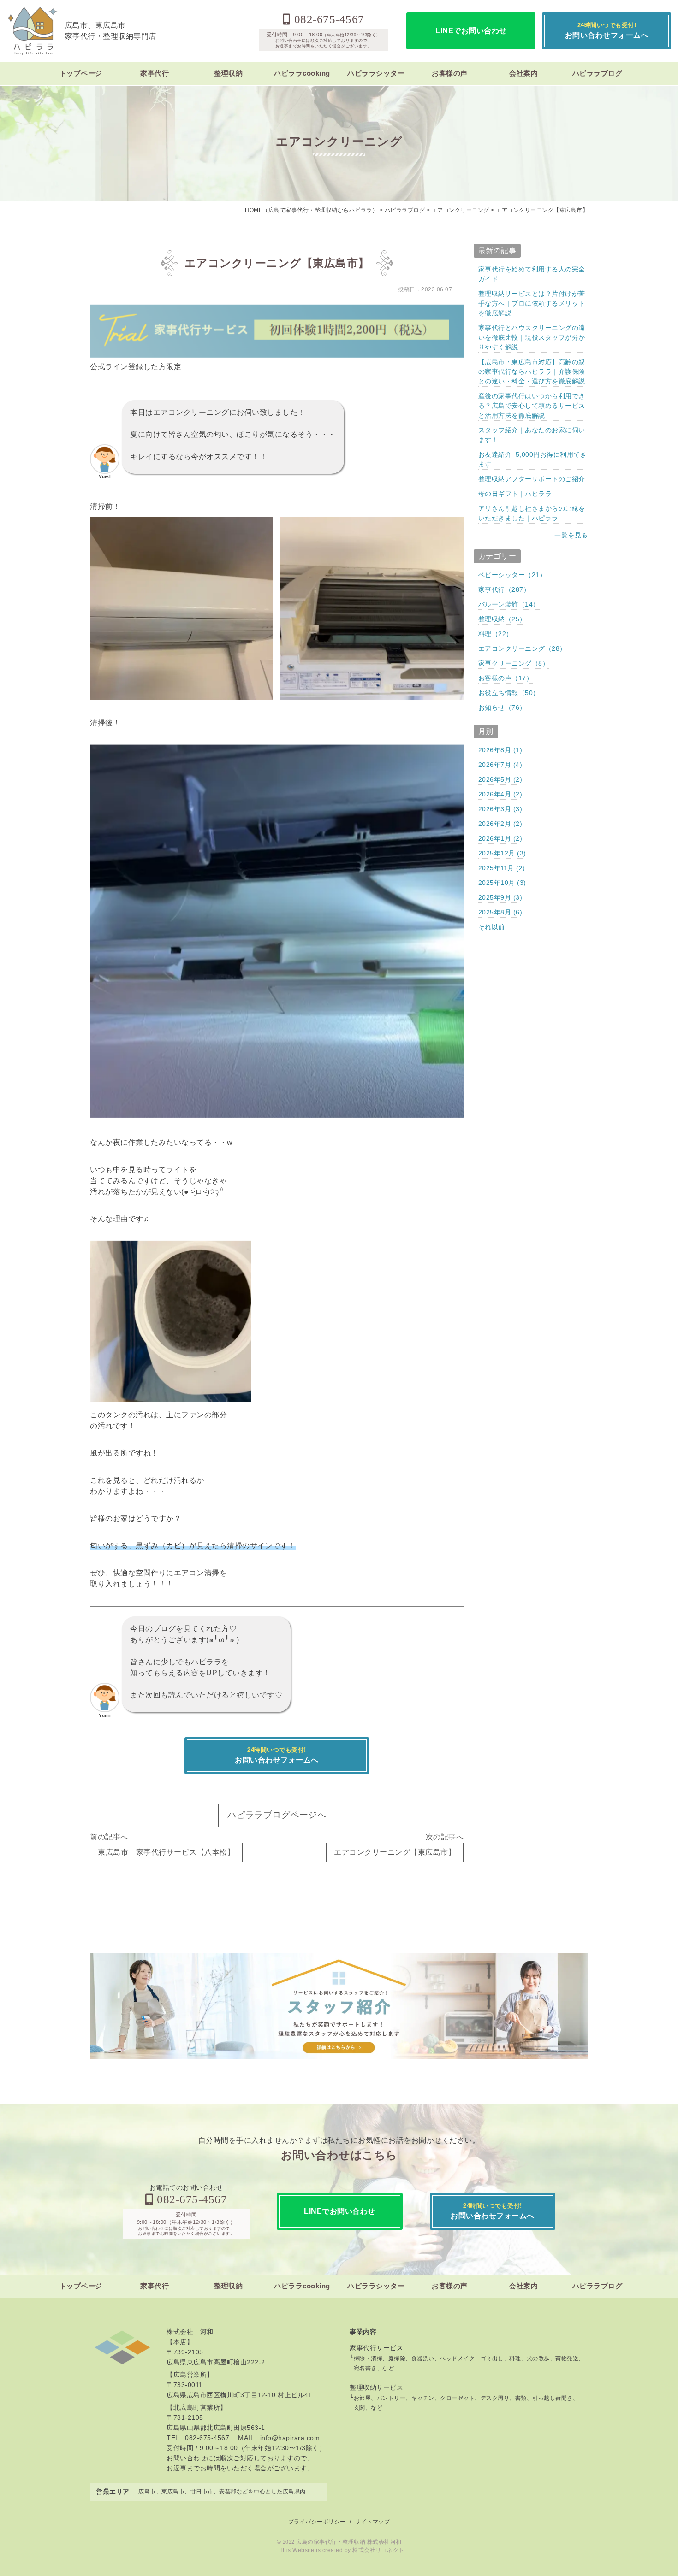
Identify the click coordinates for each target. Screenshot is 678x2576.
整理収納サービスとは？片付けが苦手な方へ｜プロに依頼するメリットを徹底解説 (532, 303)
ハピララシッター (376, 73)
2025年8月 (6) (500, 912)
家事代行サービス (376, 2348)
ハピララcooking (302, 73)
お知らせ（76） (502, 707)
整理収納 (228, 73)
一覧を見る (571, 535)
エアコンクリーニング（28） (522, 648)
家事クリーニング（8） (514, 663)
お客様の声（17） (506, 678)
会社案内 (523, 73)
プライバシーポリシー (317, 2522)
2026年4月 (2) (500, 794)
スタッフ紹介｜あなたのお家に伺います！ (532, 435)
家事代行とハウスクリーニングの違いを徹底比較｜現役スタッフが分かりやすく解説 (532, 337)
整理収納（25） (502, 619)
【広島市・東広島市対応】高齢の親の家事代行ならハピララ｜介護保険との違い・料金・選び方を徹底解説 (532, 371)
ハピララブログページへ (277, 1815)
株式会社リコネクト (378, 2550)
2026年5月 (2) (500, 779)
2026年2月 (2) (500, 824)
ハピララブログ (598, 73)
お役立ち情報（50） (509, 693)
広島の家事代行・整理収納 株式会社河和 (349, 2542)
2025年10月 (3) (502, 883)
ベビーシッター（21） (512, 575)
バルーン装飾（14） (509, 604)
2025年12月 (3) (502, 853)
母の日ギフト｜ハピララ (515, 494)
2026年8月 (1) (500, 750)
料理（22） (496, 634)
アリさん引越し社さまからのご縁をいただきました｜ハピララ (532, 513)
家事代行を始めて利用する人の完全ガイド (532, 274)
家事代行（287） (504, 589)
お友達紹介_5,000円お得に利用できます (533, 459)
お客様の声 (450, 73)
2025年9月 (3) (500, 897)
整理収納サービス (376, 2387)
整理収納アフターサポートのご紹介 (532, 479)
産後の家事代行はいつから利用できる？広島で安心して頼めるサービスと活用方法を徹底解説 (532, 406)
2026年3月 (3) (500, 809)
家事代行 (155, 73)
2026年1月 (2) (500, 838)
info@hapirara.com (290, 2438)
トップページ (81, 73)
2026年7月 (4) (500, 765)
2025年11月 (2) (502, 868)
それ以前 (492, 927)
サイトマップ (372, 2522)
